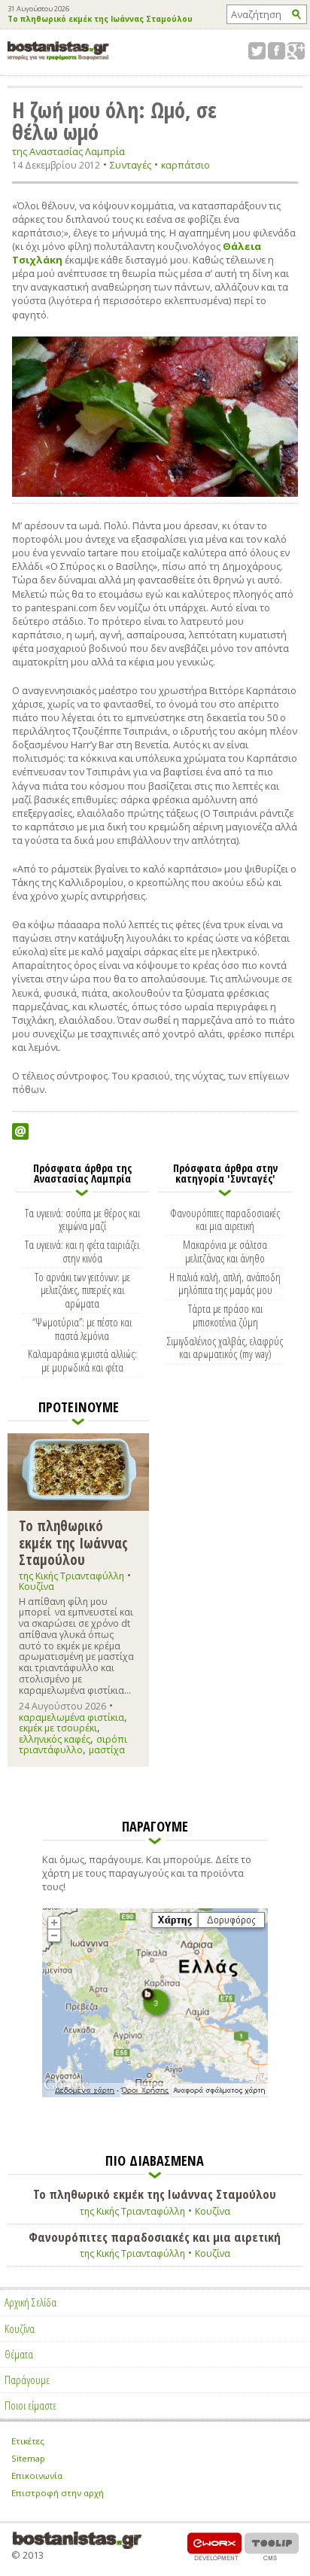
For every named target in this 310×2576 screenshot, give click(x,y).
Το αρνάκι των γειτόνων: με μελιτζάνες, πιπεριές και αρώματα (82, 1290)
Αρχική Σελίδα (30, 2302)
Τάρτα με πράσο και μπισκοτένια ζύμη (225, 1315)
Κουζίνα (36, 1586)
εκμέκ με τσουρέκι (58, 1728)
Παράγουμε (27, 2380)
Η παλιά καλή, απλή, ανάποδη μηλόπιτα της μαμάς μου (225, 1283)
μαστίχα (107, 1750)
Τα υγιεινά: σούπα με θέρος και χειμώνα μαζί (82, 1219)
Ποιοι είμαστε (30, 2405)
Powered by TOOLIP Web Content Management (272, 2546)
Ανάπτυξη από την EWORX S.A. (214, 2546)
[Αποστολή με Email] (20, 1131)
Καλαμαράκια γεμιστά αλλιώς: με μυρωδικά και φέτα (82, 1360)
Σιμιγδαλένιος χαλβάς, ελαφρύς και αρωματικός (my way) (225, 1347)
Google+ (296, 51)
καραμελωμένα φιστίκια (71, 1717)
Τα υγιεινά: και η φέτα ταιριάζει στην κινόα (82, 1251)
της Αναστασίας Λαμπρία (68, 152)
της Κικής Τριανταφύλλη (71, 1576)
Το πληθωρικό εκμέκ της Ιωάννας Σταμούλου (100, 20)
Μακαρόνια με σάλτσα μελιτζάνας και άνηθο (225, 1251)
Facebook (277, 51)
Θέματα (19, 2354)
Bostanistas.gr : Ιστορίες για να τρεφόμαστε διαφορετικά (58, 51)
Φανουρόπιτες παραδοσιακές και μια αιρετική (225, 1219)
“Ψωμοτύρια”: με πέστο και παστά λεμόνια (82, 1329)
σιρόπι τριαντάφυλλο (73, 1745)
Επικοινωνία (37, 2476)
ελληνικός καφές (55, 1739)
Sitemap (28, 2458)
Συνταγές (131, 165)
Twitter (257, 51)
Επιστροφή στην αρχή (58, 2493)
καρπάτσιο (185, 165)
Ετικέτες (28, 2441)
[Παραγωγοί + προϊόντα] (155, 2094)
